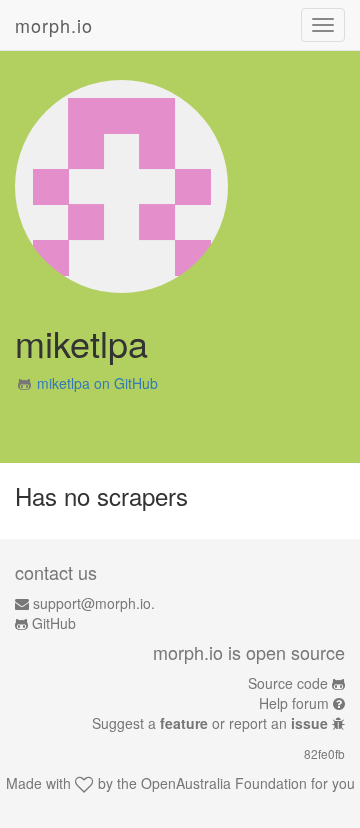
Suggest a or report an (210, 723)
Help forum (294, 703)
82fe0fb (324, 753)
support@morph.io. (94, 603)
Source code (288, 683)
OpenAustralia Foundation (224, 783)
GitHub (54, 623)
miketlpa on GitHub (97, 383)
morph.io (54, 25)
